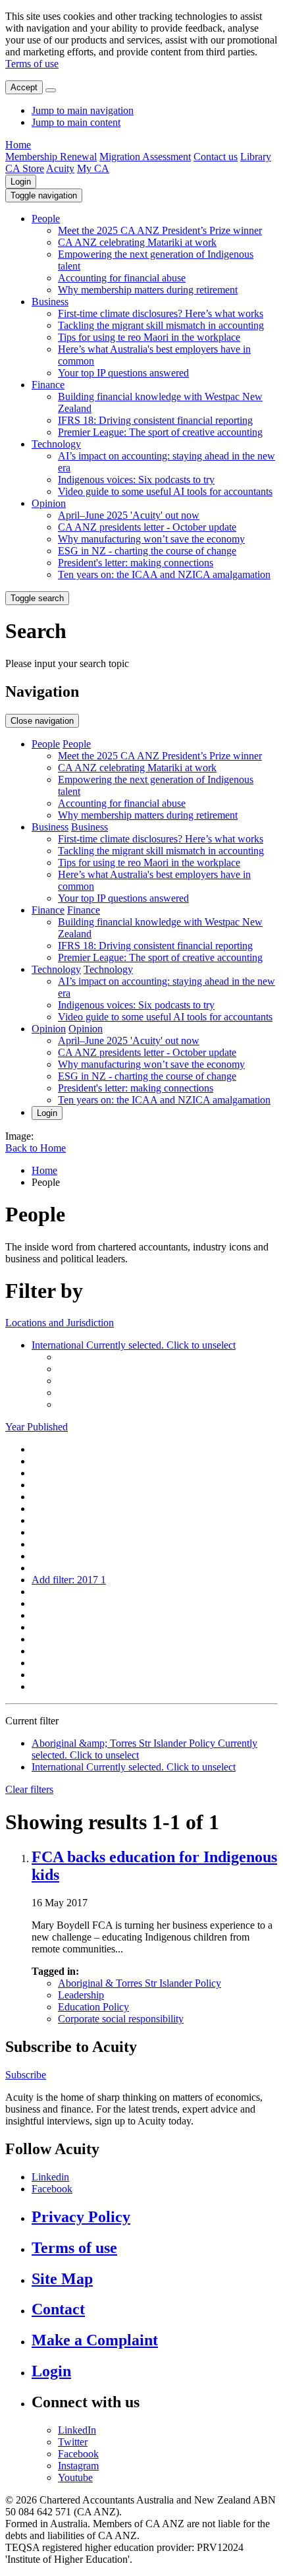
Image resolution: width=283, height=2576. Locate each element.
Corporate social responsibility (121, 2019)
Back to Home (36, 1148)
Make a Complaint (95, 2340)
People (46, 219)
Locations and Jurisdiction (60, 1323)
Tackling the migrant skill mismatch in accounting (161, 325)
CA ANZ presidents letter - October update (147, 527)
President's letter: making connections (136, 563)
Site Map (62, 2279)
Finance (48, 385)
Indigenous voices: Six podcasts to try (136, 480)
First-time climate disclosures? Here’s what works (161, 313)
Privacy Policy (81, 2217)
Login (21, 182)
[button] (44, 195)
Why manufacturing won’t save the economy (151, 539)
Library (256, 157)
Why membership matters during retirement (148, 290)
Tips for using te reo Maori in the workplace (149, 337)
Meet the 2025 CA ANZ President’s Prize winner (160, 230)
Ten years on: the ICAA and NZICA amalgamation (164, 574)
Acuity (60, 168)
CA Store (25, 168)
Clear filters (29, 1789)
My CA (93, 168)
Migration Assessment (145, 157)
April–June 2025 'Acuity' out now (129, 515)
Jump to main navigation (83, 110)
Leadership (81, 1995)
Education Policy (93, 2007)
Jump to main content (76, 122)
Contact (58, 2309)
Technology (56, 444)
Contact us (216, 157)
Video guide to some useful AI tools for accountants (165, 491)
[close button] (51, 90)
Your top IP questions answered (123, 373)
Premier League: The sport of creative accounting (160, 432)
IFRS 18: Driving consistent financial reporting (155, 420)
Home (18, 145)
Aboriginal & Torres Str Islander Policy (140, 1983)
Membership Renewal (51, 157)
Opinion (49, 503)
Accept (24, 87)
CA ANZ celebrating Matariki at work (137, 242)
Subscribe (26, 2075)
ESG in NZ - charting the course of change (147, 551)
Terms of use (32, 64)
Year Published (37, 1427)
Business (50, 302)
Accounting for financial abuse (122, 278)
